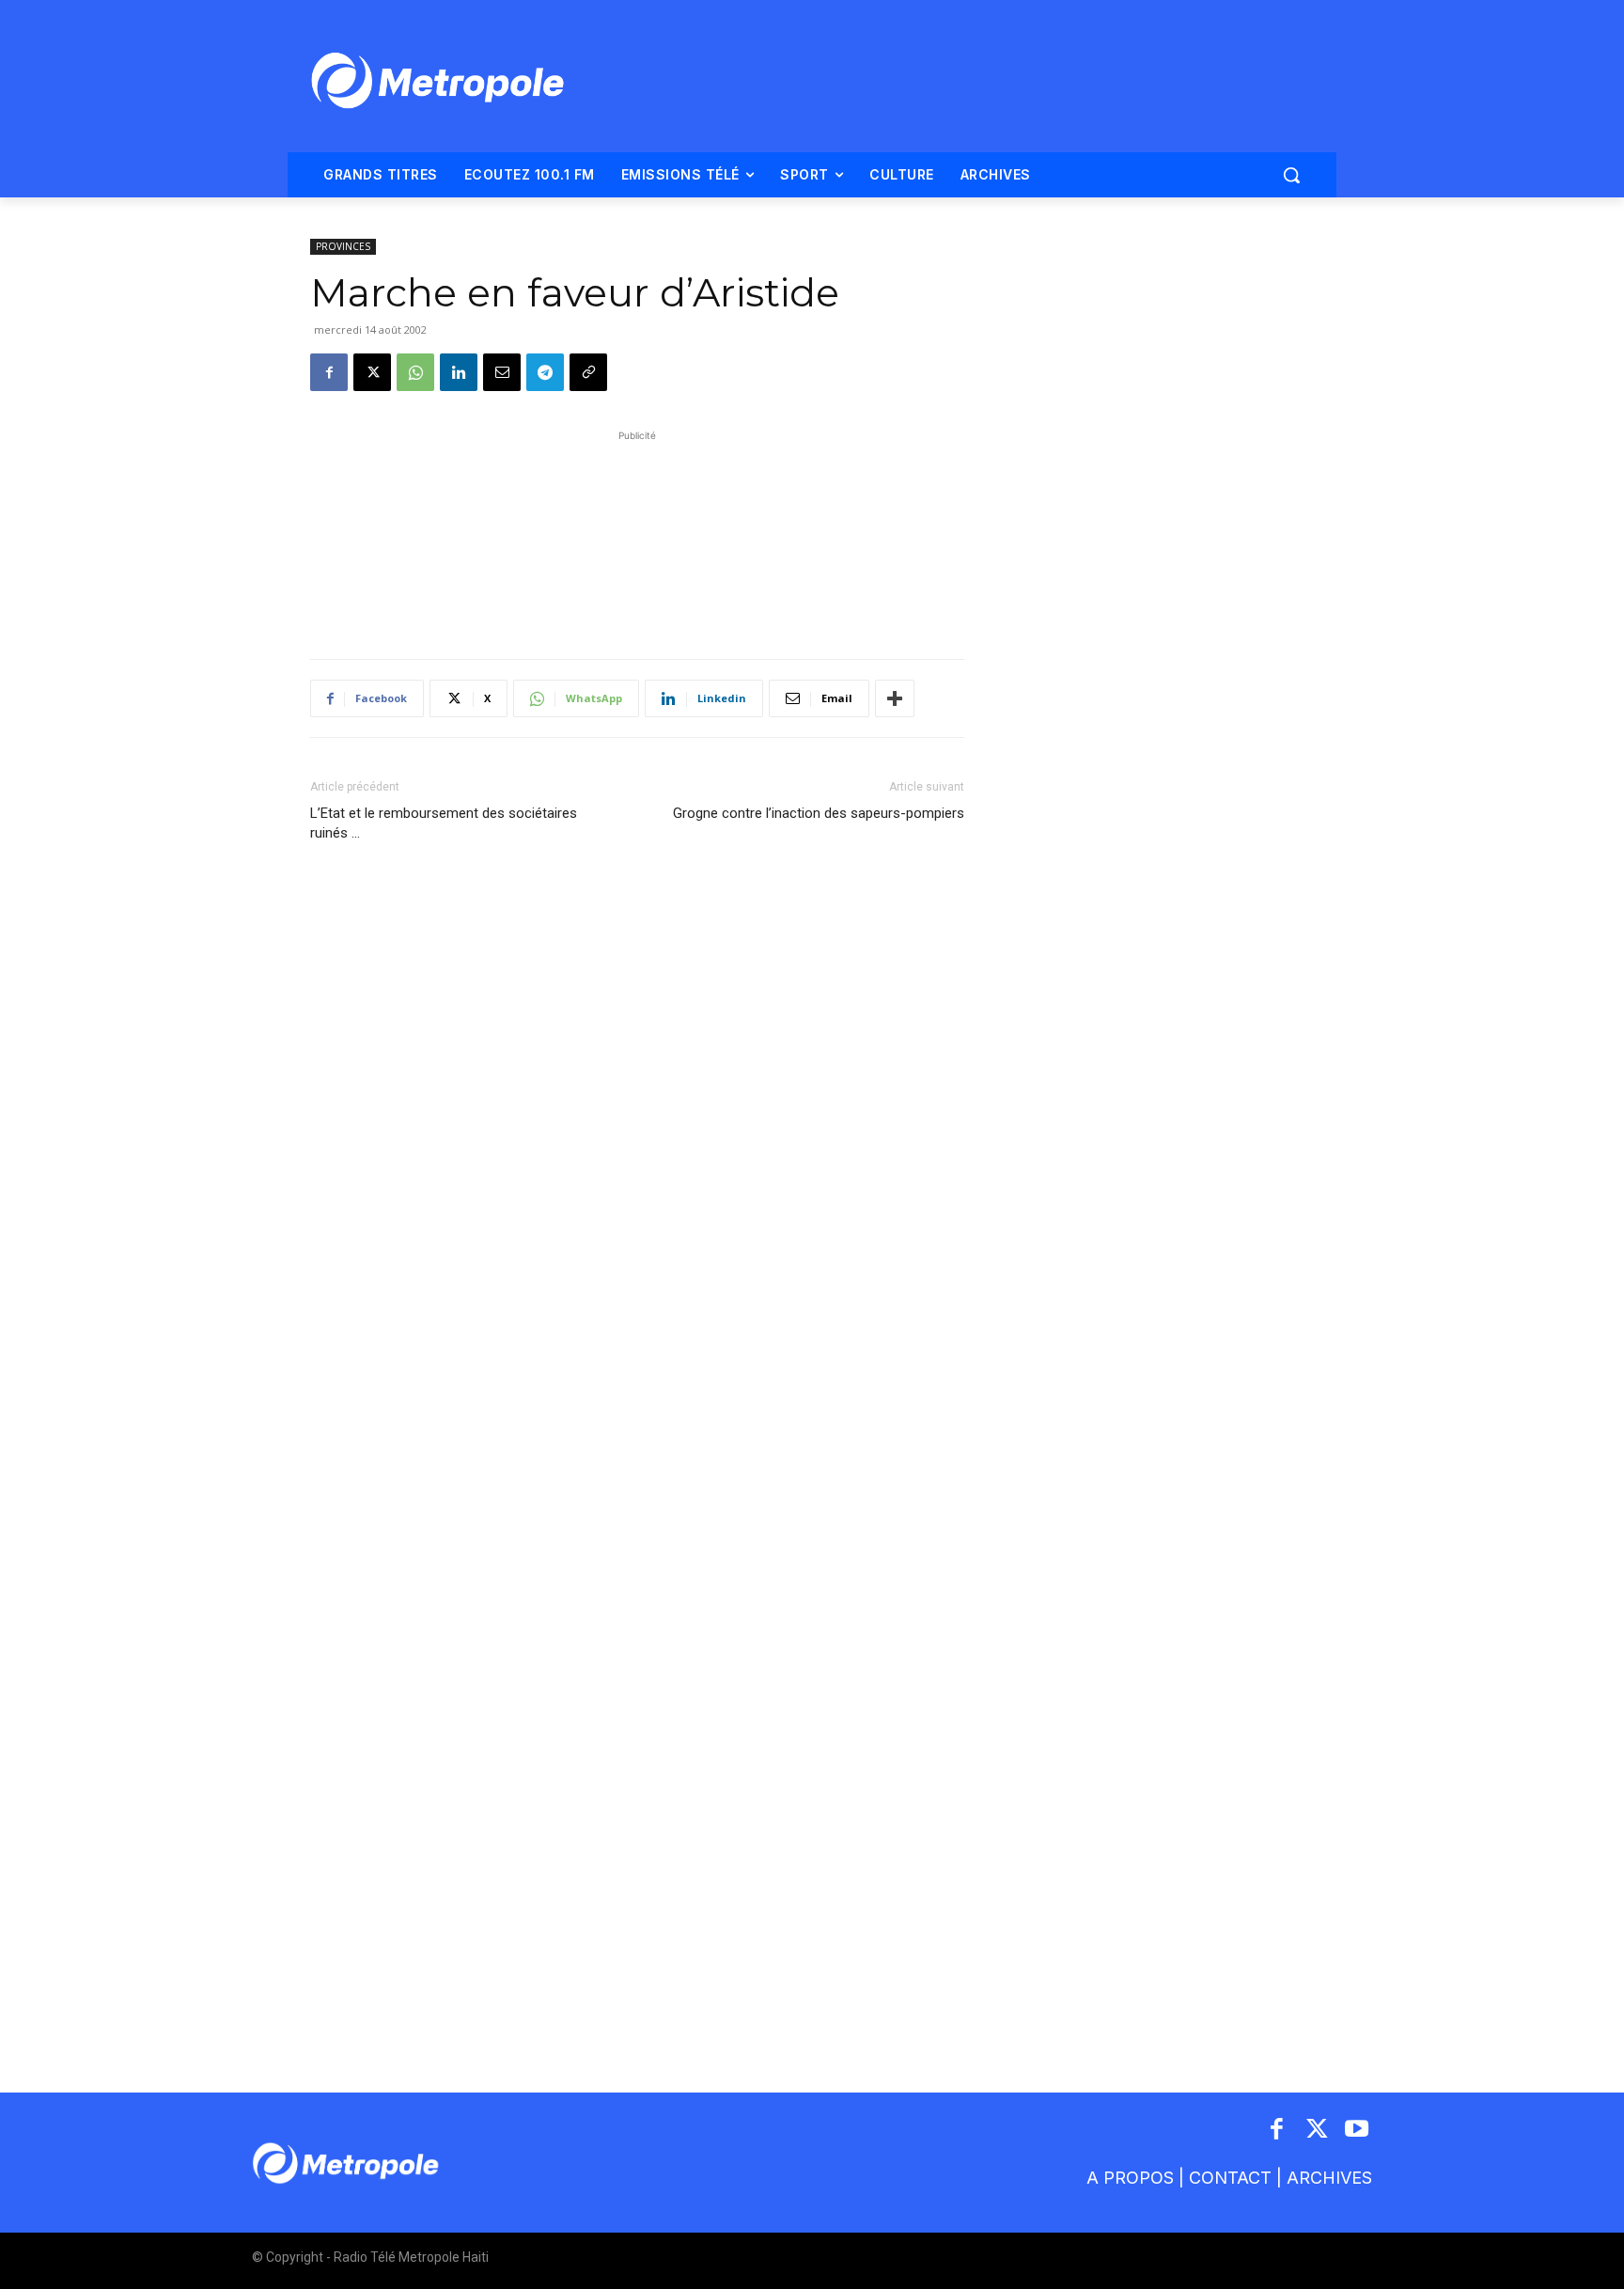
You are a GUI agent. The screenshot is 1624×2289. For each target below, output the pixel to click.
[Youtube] (1358, 2131)
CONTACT (1230, 2178)
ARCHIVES (1329, 2178)
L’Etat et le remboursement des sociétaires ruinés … (444, 823)
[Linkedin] (459, 372)
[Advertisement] (637, 535)
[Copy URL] (588, 372)
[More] (895, 698)
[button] (1291, 175)
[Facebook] (329, 372)
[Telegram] (545, 372)
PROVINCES (343, 246)
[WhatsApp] (415, 372)
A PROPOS (1130, 2178)
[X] (372, 372)
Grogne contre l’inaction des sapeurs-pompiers (819, 813)
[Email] (502, 372)
